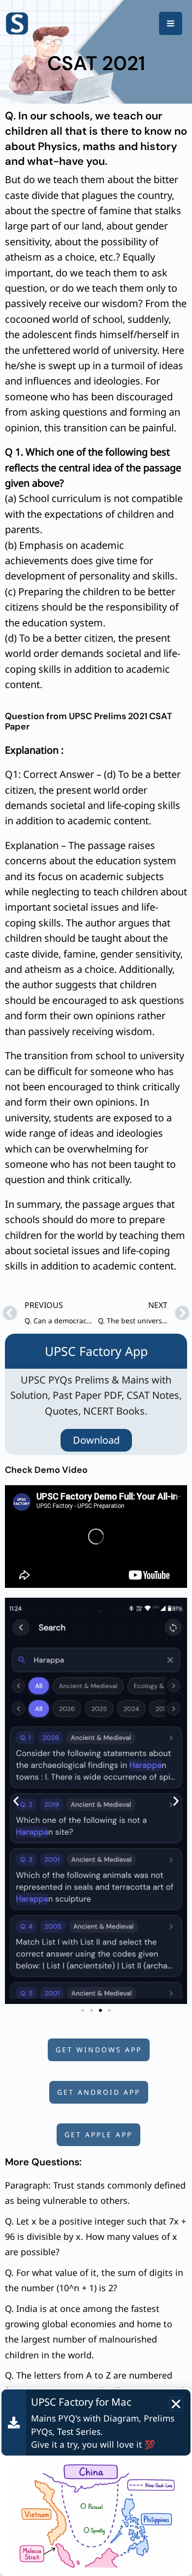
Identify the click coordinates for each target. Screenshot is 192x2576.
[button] (16, 1801)
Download (96, 1440)
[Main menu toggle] (171, 23)
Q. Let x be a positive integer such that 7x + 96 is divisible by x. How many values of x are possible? (96, 2237)
